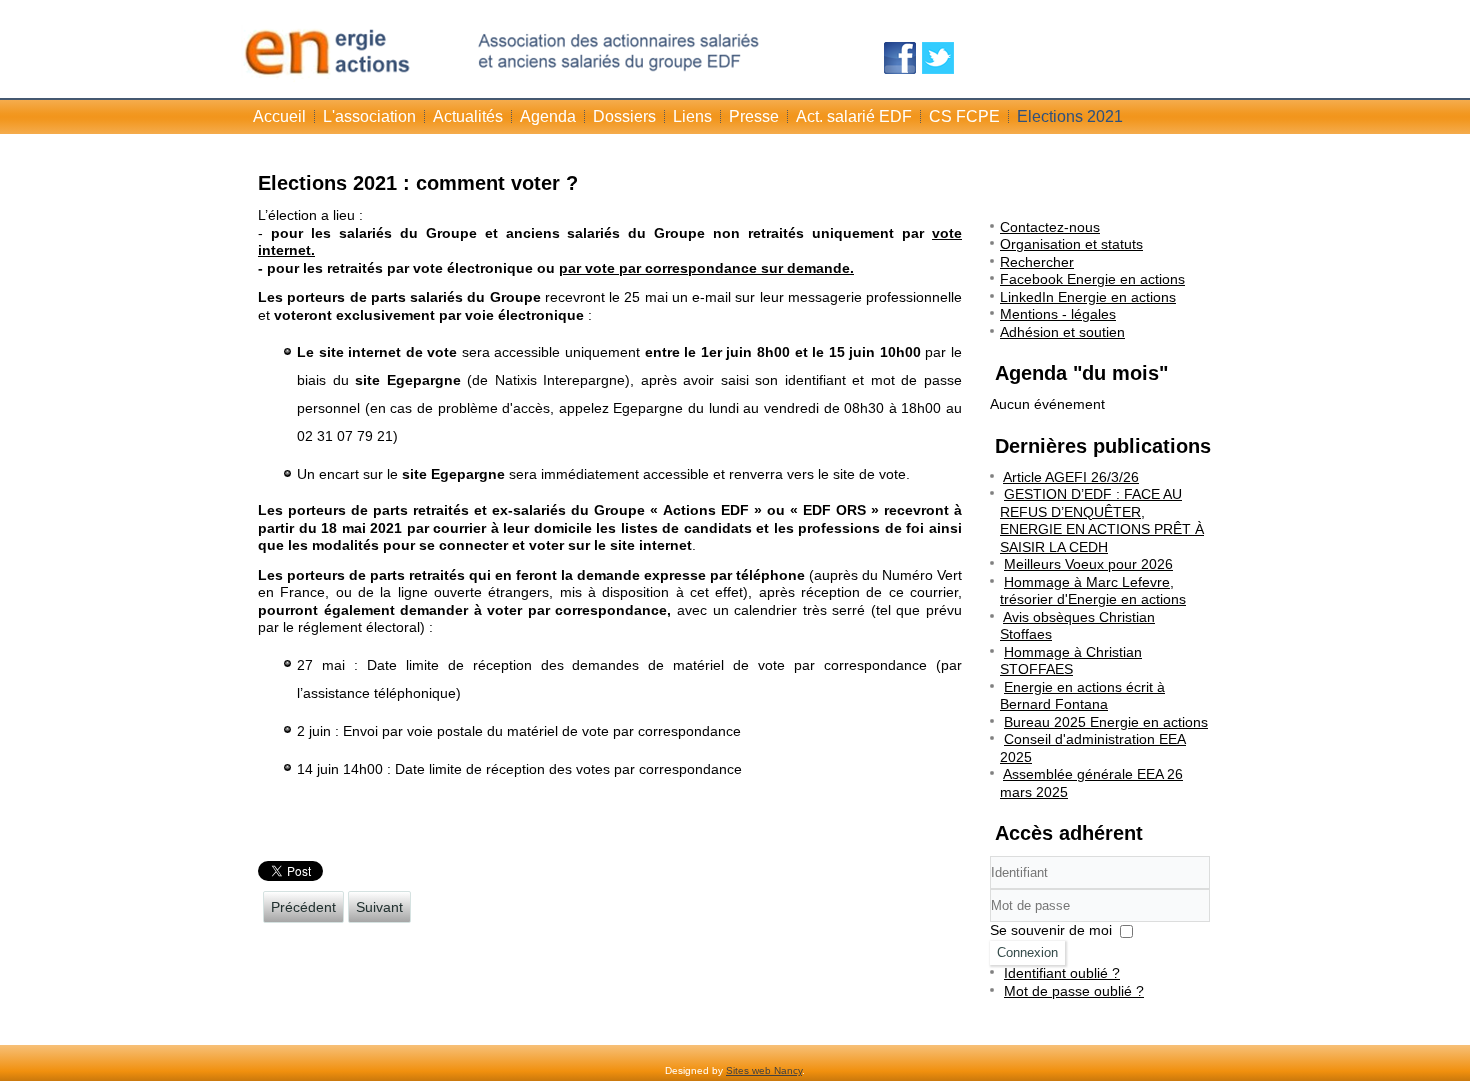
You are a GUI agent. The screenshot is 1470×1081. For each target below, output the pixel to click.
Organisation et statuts (1071, 244)
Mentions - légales (1058, 314)
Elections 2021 (1070, 116)
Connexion (1027, 952)
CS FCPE (964, 116)
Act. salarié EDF (854, 116)
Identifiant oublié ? (1062, 973)
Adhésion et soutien (1062, 332)
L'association (369, 116)
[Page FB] (900, 58)
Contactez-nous (1050, 227)
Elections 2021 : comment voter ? (418, 183)
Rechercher (1037, 262)
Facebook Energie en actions (1092, 279)
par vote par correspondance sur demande (704, 268)
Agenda (548, 116)
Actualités (468, 116)
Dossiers (624, 116)
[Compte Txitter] (938, 58)
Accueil (279, 116)
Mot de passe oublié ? (1074, 991)
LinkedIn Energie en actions (1088, 297)
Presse (754, 116)
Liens (692, 116)
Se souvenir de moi (1051, 930)
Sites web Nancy (764, 1070)
